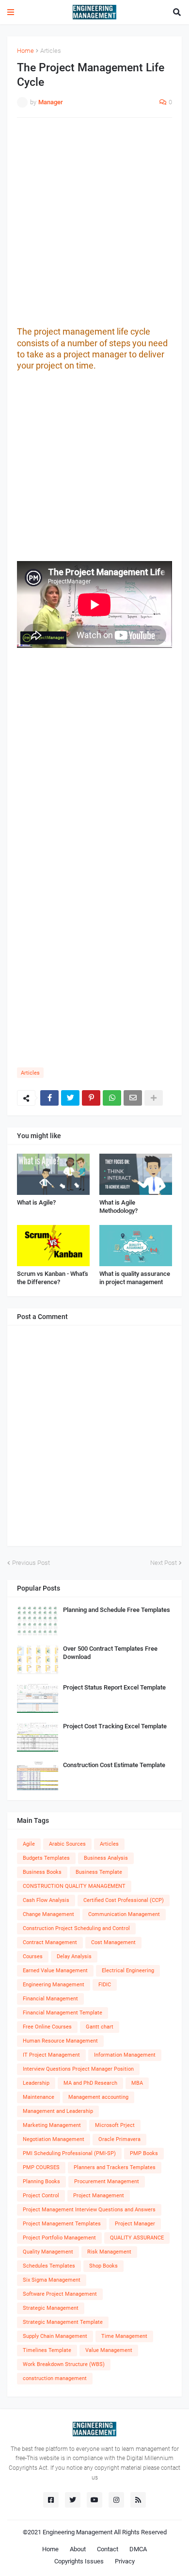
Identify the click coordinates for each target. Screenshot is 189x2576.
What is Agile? (36, 1202)
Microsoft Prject (115, 2125)
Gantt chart (100, 2027)
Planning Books (41, 2182)
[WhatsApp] (112, 1098)
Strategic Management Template (63, 2322)
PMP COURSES (41, 2167)
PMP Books (144, 2153)
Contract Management (50, 1942)
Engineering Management (54, 1985)
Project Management (99, 2196)
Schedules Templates (49, 2266)
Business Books (42, 1872)
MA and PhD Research (90, 2083)
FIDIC (105, 1985)
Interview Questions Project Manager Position (78, 2069)
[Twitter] (70, 1098)
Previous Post (31, 1563)
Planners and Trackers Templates (115, 2167)
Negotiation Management (54, 2139)
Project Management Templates (62, 2224)
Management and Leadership (58, 2111)
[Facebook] (49, 1098)
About (78, 2549)
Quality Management (48, 2252)
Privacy (125, 2561)
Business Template (99, 1872)
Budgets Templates (46, 1858)
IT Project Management (51, 2055)
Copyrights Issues (79, 2561)
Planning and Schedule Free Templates (117, 1610)
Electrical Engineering (128, 1971)
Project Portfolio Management (59, 2238)
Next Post (164, 1563)
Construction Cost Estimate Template (114, 1765)
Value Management (109, 2350)
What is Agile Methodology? (118, 1207)
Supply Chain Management (55, 2336)
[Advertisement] (94, 222)
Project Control (41, 2196)
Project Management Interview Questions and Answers (89, 2210)
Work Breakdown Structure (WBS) (64, 2364)
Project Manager (135, 2224)
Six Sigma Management (52, 2280)
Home (25, 51)
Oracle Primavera (119, 2139)
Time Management (124, 2336)
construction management (55, 2378)
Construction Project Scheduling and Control (76, 1928)
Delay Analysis (74, 1956)
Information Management (125, 2055)
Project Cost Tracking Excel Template (115, 1726)
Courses (33, 1956)
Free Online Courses (47, 2027)
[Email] (133, 1098)
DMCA (138, 2549)
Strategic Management (51, 2308)
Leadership (36, 2083)
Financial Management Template (63, 2013)
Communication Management (124, 1914)
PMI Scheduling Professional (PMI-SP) (69, 2153)
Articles (51, 51)
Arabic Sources (67, 1844)
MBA (137, 2083)
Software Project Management (60, 2294)
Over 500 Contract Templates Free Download (110, 1653)
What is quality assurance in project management (135, 1278)
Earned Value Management (55, 1971)
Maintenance (39, 2097)
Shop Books (103, 2266)
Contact (108, 2549)
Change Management (48, 1914)
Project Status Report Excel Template (114, 1687)
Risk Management (109, 2252)
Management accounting (98, 2097)
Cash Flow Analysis (46, 1900)
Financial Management (50, 1999)
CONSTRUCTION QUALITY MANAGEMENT (74, 1886)
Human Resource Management (60, 2041)
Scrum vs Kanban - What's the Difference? (53, 1278)
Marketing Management (52, 2125)
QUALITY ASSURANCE (137, 2238)
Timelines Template (47, 2350)
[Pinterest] (91, 1098)
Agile (29, 1844)
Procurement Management (107, 2182)
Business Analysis (106, 1858)
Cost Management (113, 1942)
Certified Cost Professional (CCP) (124, 1900)
